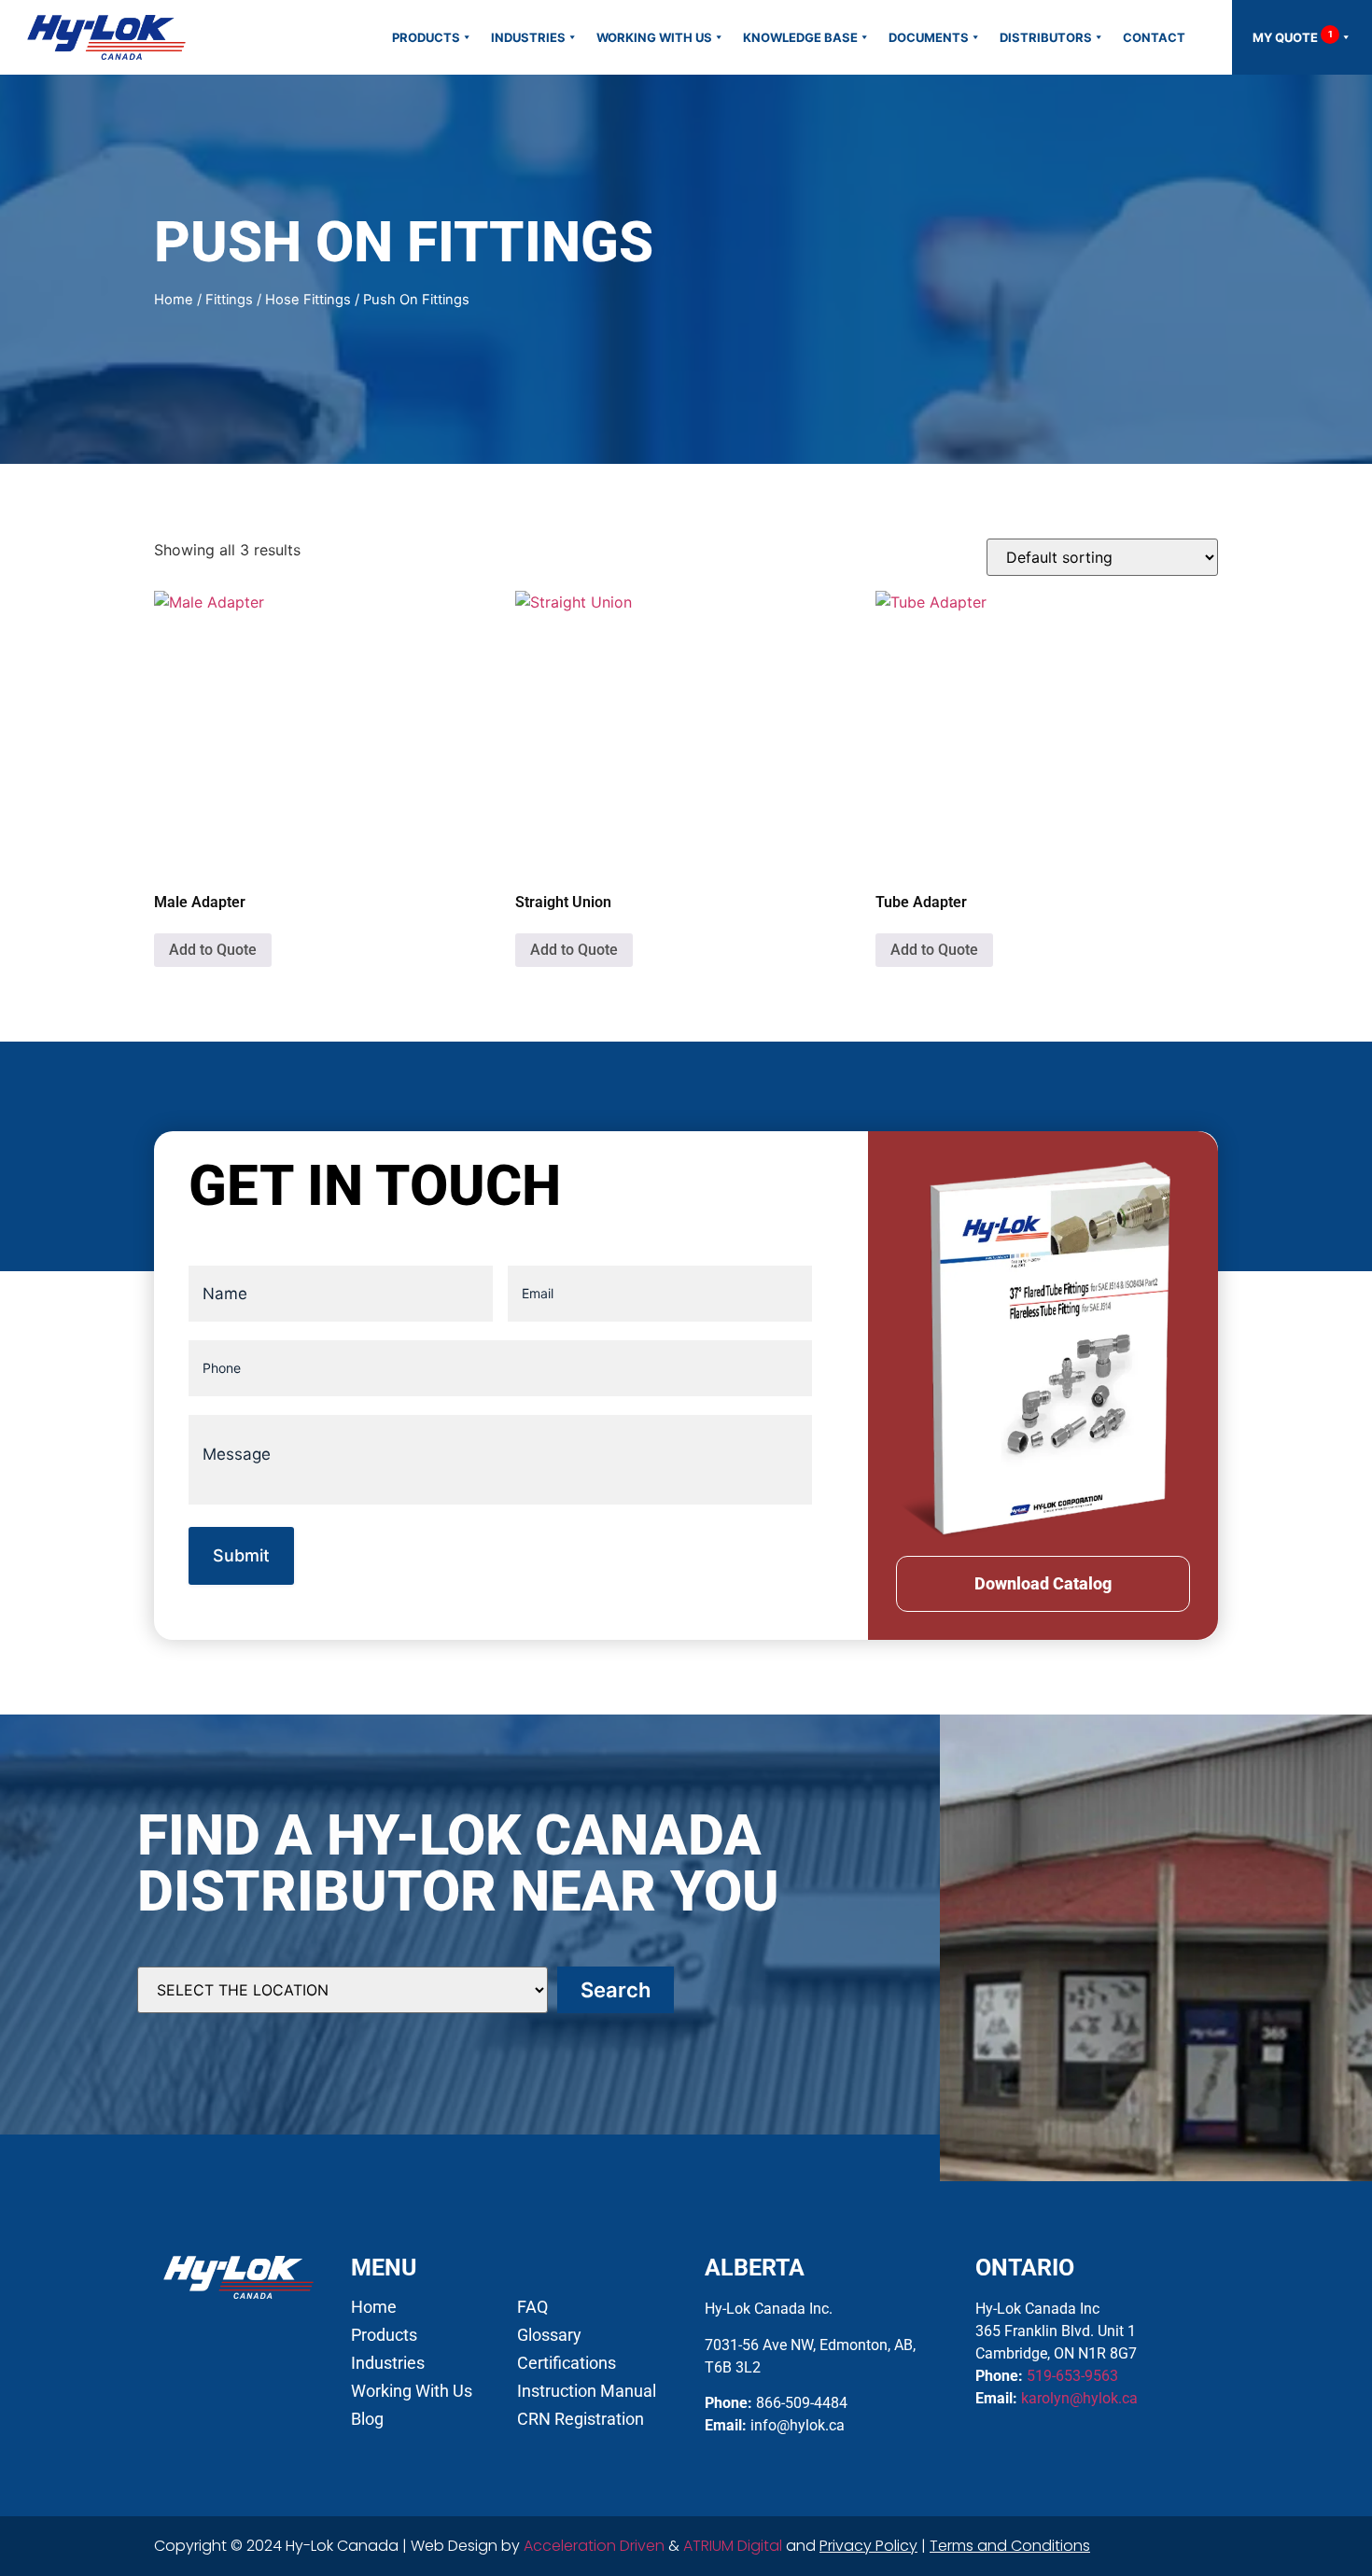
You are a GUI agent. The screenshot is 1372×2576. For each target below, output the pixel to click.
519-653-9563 (1072, 2376)
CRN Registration (581, 2419)
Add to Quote (213, 950)
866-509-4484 (802, 2403)
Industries (528, 37)
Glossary (549, 2335)
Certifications (567, 2363)
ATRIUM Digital (733, 2546)
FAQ (532, 2307)
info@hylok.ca (798, 2425)
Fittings (229, 300)
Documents (929, 37)
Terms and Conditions (1010, 2546)
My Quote (1293, 37)
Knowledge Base (800, 37)
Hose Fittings (308, 300)
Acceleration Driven (594, 2546)
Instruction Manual (587, 2391)
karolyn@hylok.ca (1079, 2398)
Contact (1154, 37)
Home (174, 300)
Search (616, 1990)
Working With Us (654, 37)
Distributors (1046, 37)
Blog (367, 2419)
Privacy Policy (868, 2546)
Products (426, 37)
